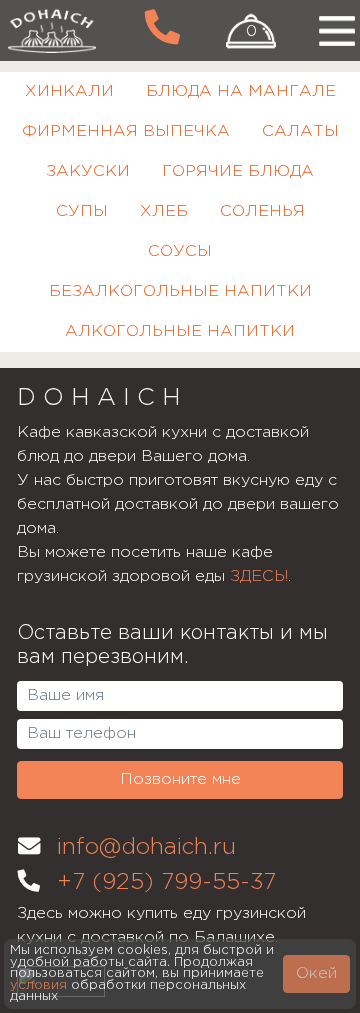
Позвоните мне (180, 779)
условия (38, 985)
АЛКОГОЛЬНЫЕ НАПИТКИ (180, 331)
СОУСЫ (180, 251)
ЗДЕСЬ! (259, 576)
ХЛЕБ (164, 211)
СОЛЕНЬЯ (262, 211)
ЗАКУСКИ (88, 171)
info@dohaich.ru (146, 848)
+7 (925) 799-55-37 (166, 883)
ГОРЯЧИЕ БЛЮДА (238, 171)
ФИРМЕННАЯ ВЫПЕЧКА (126, 131)
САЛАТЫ (300, 131)
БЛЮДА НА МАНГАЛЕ (241, 91)
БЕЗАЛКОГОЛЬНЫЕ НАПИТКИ (180, 291)
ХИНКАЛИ (69, 91)
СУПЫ (82, 211)
